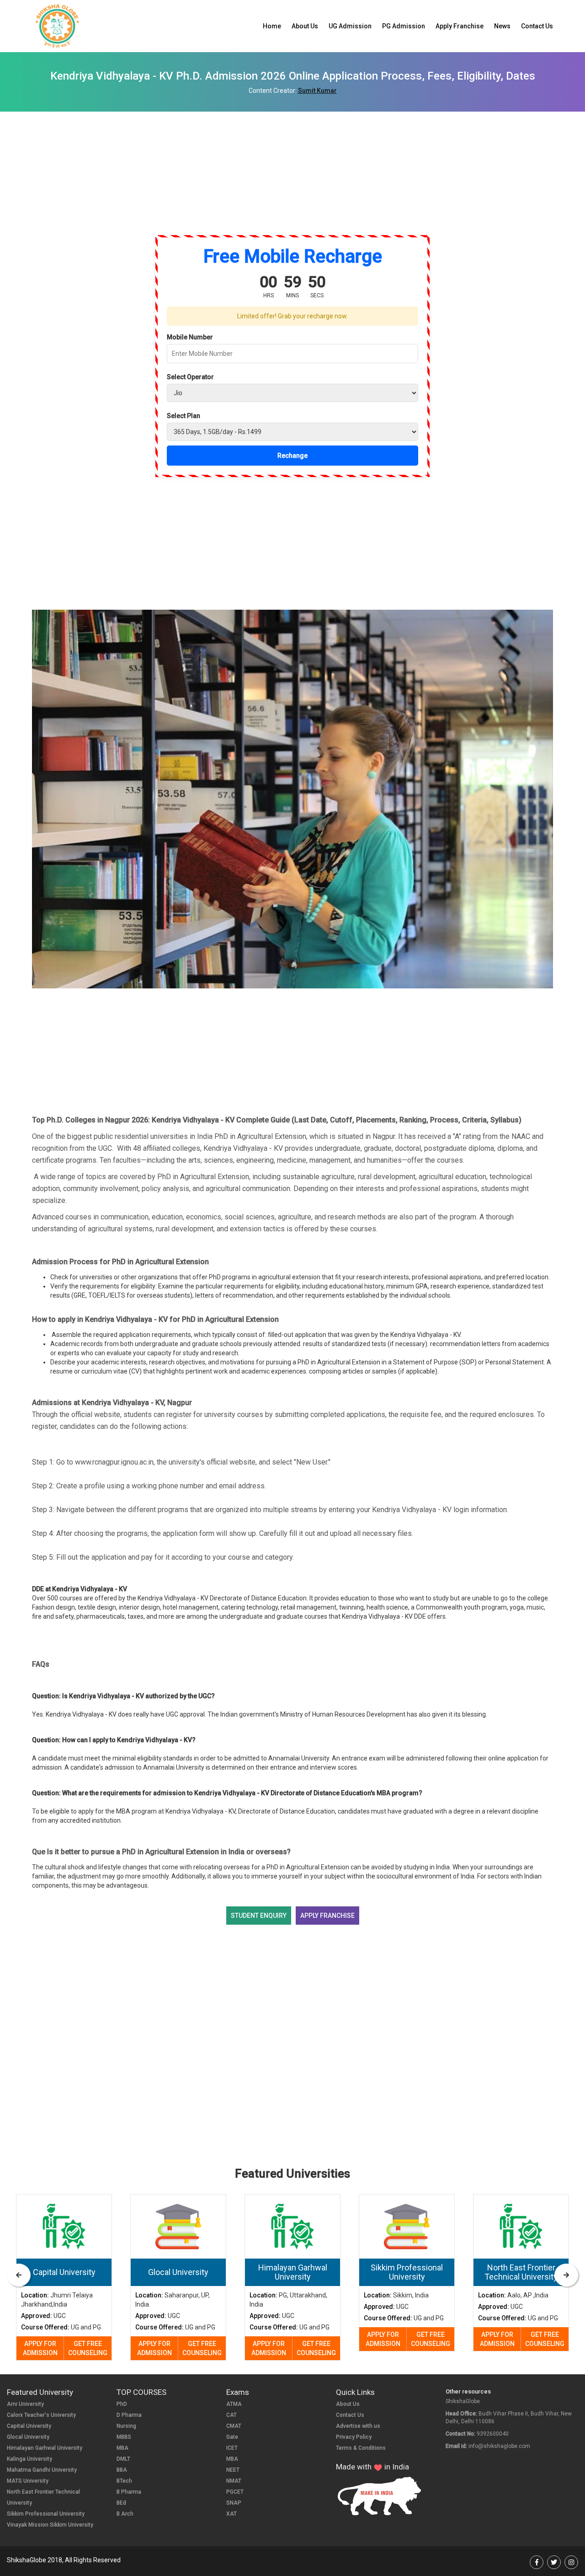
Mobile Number (190, 337)
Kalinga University (29, 2459)
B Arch (125, 2514)
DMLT (123, 2459)
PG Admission (404, 26)
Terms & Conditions (361, 2448)
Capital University (29, 2426)
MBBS (124, 2437)
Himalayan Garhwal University (45, 2448)
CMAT (234, 2426)
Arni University (25, 2404)
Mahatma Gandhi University (42, 2470)
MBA (122, 2448)
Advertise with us (358, 2426)
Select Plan (183, 416)
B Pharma (129, 2492)
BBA (122, 2470)
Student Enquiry (259, 1916)
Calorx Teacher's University (41, 2415)
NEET (233, 2470)
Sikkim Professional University (46, 2514)
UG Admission (350, 26)
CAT (231, 2415)
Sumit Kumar (317, 91)
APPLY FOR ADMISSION (40, 2348)
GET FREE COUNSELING (88, 2348)
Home (272, 26)
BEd (121, 2503)
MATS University (28, 2481)
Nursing (126, 2426)
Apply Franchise (460, 26)
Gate (232, 2437)
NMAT (234, 2481)
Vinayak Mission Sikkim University (50, 2525)
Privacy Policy (354, 2437)
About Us (305, 26)
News (502, 26)
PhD (122, 2404)
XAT (231, 2514)
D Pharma (129, 2415)
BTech (124, 2481)
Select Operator (190, 377)
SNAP (234, 2503)
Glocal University (28, 2437)
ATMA (234, 2404)
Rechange (292, 456)
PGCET (235, 2492)
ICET (232, 2448)
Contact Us (537, 26)
